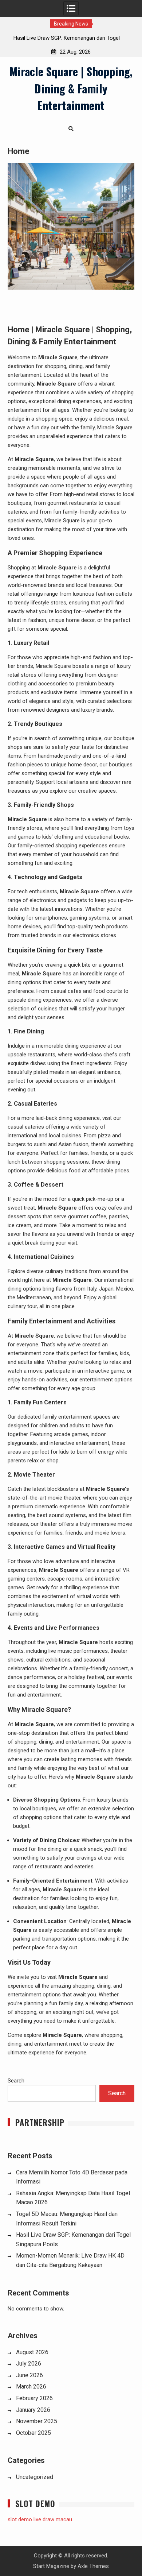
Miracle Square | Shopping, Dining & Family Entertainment (71, 88)
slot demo (20, 2519)
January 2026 (33, 2410)
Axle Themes (93, 2566)
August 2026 (32, 2352)
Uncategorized (35, 2477)
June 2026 (29, 2375)
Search (16, 2081)
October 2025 (33, 2433)
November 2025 (37, 2421)
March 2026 (31, 2387)
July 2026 (29, 2364)
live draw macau (53, 2519)
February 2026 (34, 2398)
